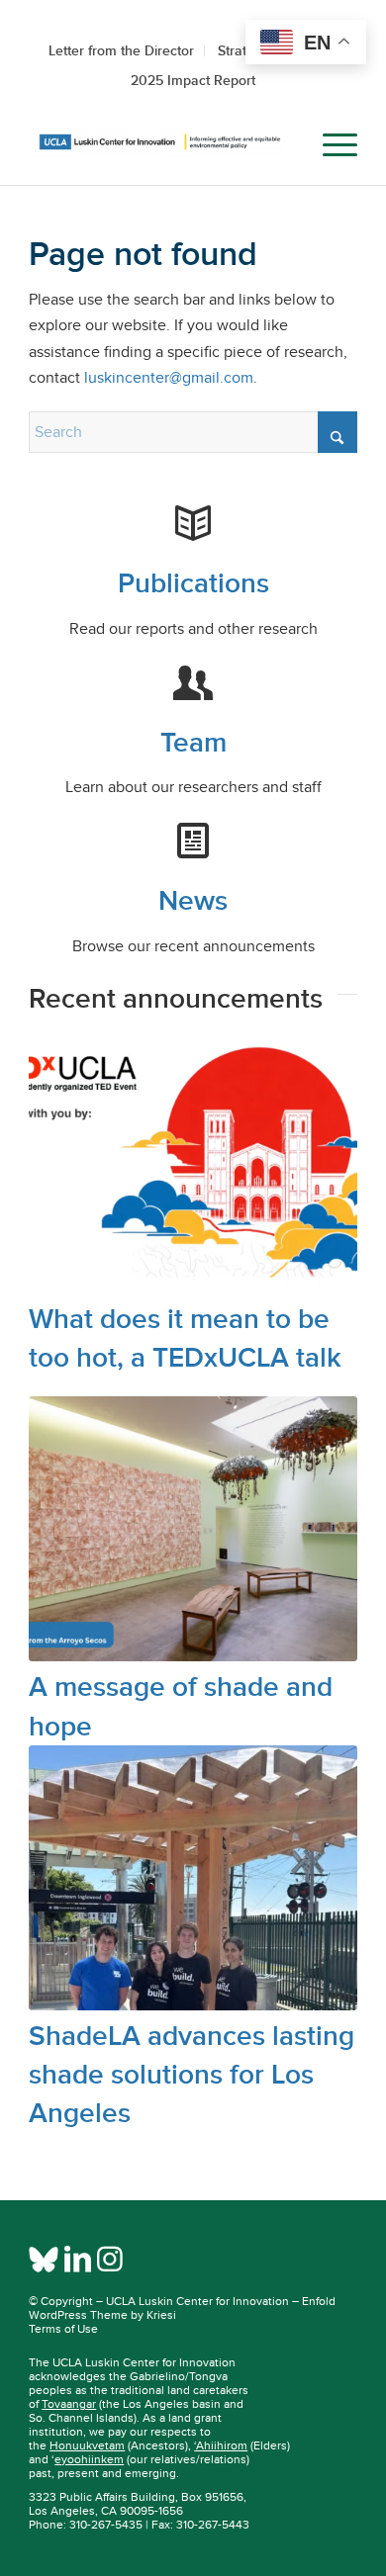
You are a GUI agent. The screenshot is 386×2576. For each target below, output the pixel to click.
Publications (193, 583)
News (193, 900)
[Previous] (58, 1455)
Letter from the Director (121, 50)
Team (193, 742)
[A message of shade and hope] (193, 1529)
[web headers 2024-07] (160, 145)
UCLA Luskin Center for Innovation (197, 2301)
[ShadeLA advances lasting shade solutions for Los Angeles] (193, 1878)
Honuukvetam (87, 2445)
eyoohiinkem (89, 2459)
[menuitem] (284, 145)
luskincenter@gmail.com (169, 378)
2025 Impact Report (193, 80)
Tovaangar (69, 2404)
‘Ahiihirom (221, 2445)
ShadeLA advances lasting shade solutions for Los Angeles (192, 2074)
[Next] (328, 1455)
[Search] (284, 145)
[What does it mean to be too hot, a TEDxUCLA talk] (193, 1160)
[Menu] (330, 145)
